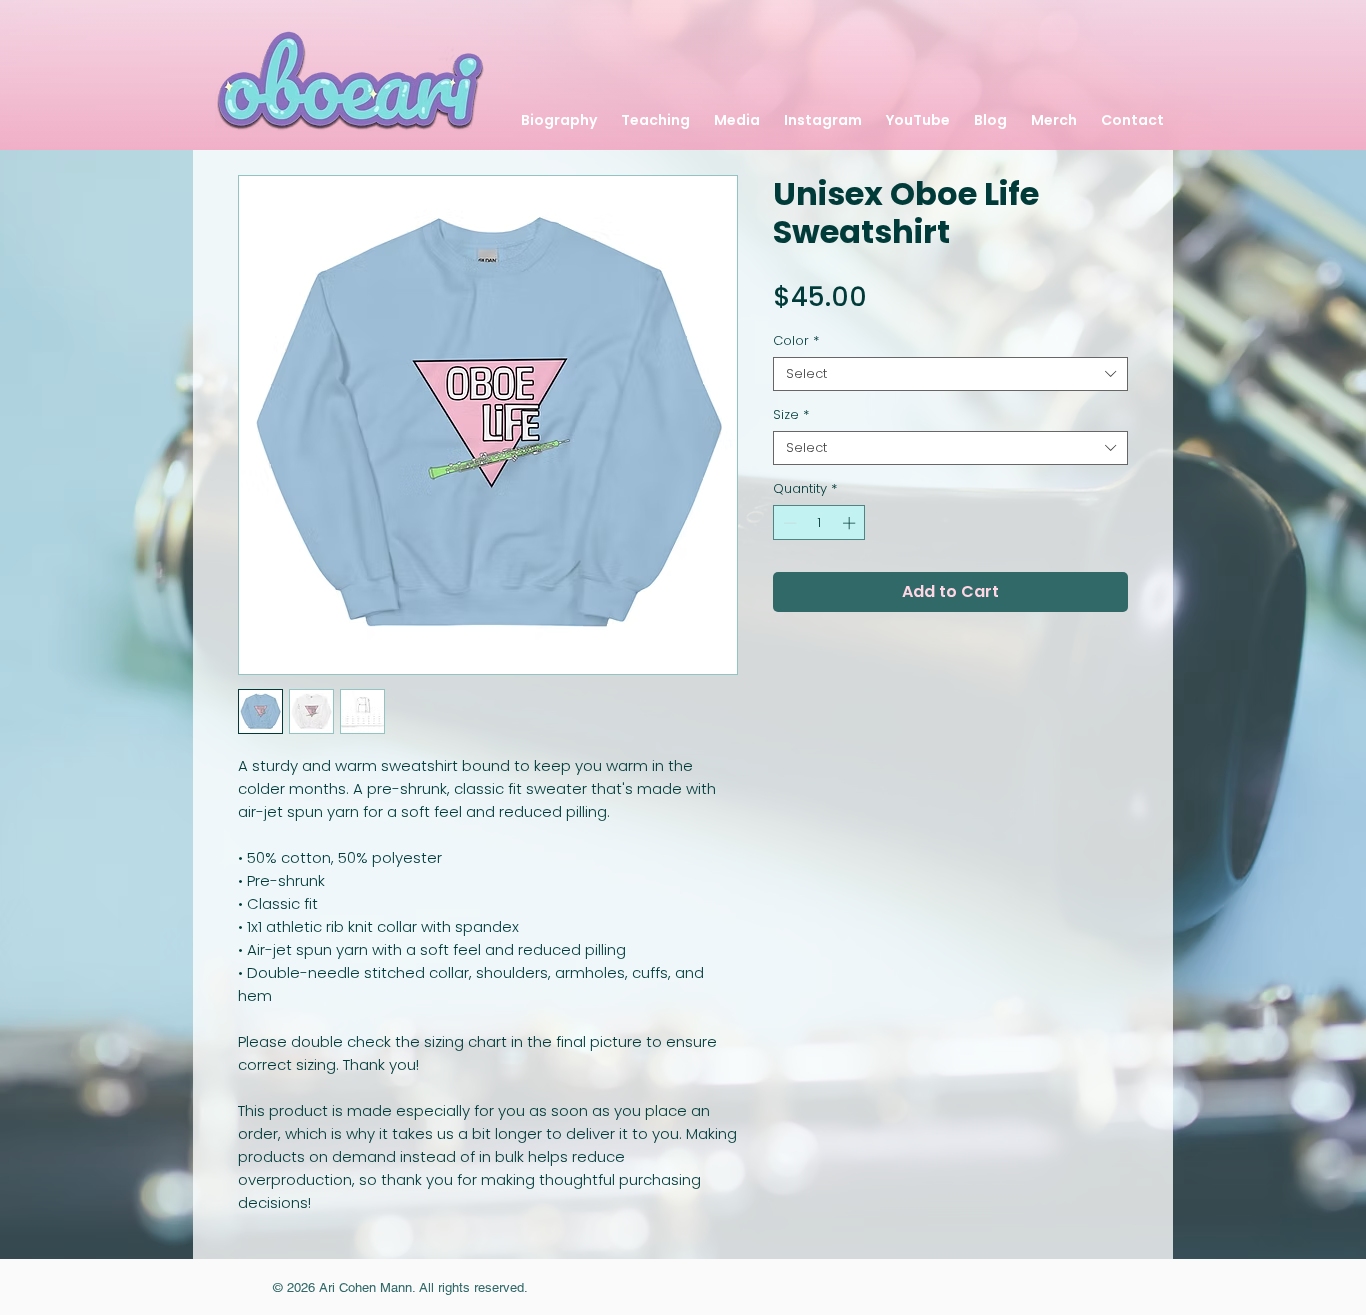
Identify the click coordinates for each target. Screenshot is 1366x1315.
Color (796, 341)
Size (791, 415)
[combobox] (950, 374)
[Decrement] (788, 523)
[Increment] (851, 523)
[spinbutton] (819, 523)
